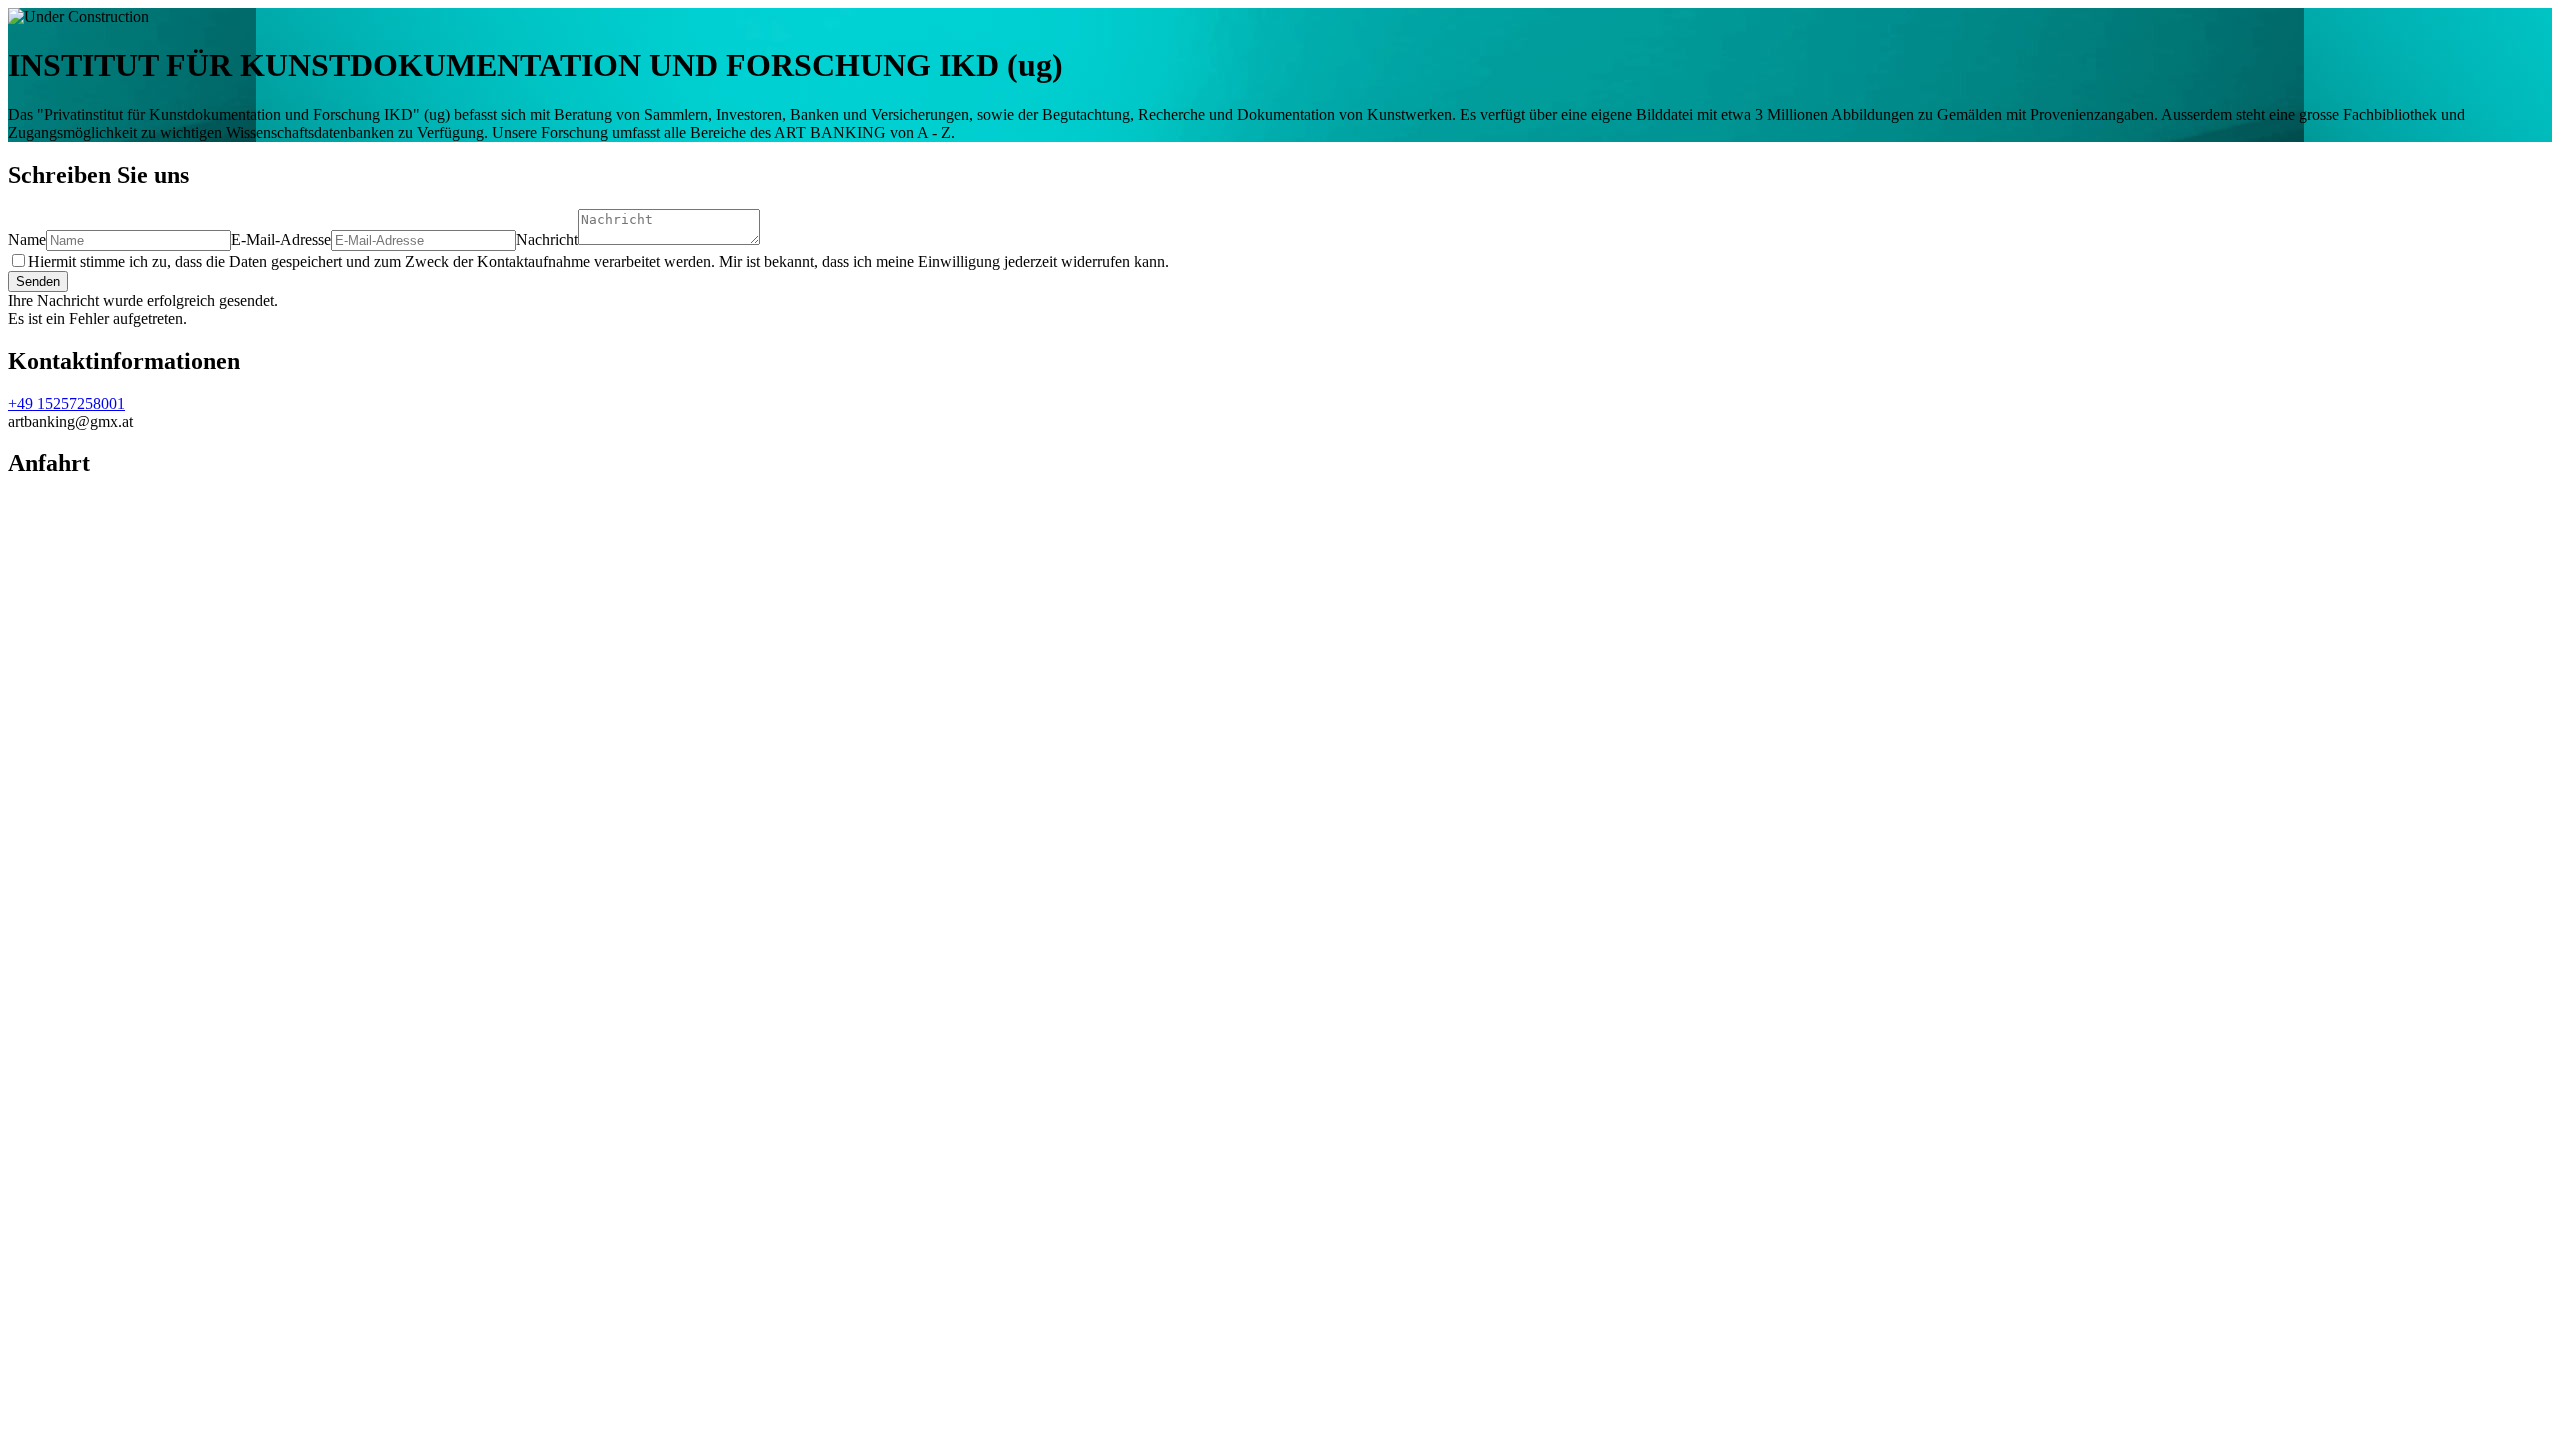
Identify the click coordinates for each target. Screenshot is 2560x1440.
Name (27, 239)
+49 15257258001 (66, 403)
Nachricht (547, 239)
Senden (38, 281)
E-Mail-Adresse (281, 239)
